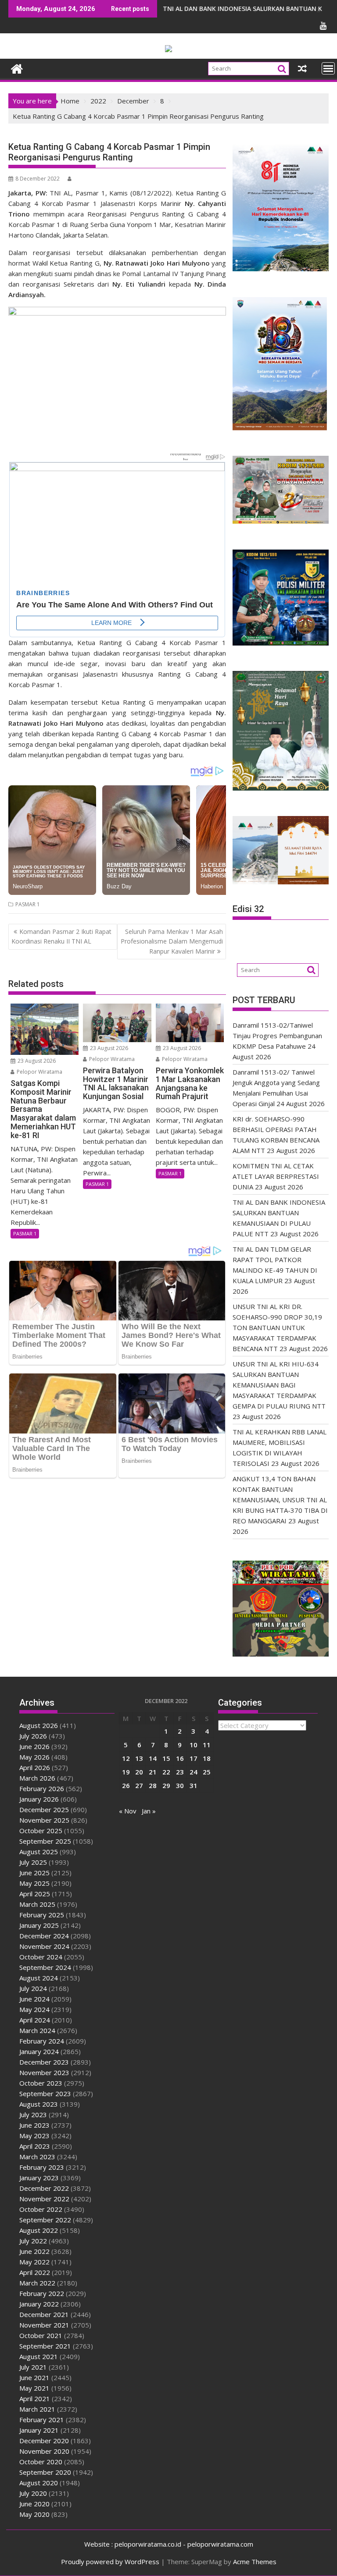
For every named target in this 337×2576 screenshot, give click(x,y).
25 (207, 1772)
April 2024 (35, 2020)
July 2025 (33, 1862)
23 (180, 1772)
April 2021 (35, 2399)
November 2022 (44, 2199)
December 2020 (44, 2441)
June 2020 (34, 2504)
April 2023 (35, 2146)
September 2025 (45, 1841)
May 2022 (34, 2262)
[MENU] (328, 68)
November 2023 (44, 2072)
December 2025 (44, 1810)
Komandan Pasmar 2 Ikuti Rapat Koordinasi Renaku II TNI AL (61, 936)
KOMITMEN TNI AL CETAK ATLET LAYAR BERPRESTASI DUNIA (276, 1176)
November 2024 (44, 1946)
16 (180, 1758)
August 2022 (39, 2230)
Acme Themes (255, 2562)
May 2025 (34, 1883)
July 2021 (33, 2367)
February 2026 (42, 1788)
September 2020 (45, 2472)
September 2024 (45, 1967)
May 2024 (34, 2009)
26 (126, 1785)
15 (166, 1758)
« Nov (128, 1811)
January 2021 (39, 2430)
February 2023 (42, 2167)
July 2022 (33, 2241)
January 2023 (39, 2178)
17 (194, 1758)
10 (194, 1745)
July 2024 (33, 1988)
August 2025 (39, 1852)
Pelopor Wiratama (39, 1072)
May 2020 (34, 2514)
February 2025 (42, 1915)
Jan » (149, 1811)
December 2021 (44, 2314)
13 (139, 1758)
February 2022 (42, 2293)
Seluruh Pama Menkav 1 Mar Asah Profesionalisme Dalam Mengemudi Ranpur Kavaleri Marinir (172, 941)
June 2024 (34, 1999)
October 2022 (41, 2209)
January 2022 (39, 2304)
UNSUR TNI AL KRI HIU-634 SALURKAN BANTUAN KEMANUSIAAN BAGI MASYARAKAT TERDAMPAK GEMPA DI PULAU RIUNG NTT (279, 1385)
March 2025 (37, 1904)
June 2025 (34, 1873)
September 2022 (45, 2220)
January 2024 (39, 2051)
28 (153, 1785)
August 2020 (39, 2483)
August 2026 (39, 1725)
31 (194, 1785)
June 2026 (34, 1746)
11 (207, 1745)
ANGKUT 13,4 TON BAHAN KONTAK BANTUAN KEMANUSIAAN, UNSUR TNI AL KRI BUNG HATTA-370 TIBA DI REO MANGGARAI (280, 1500)
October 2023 (41, 2083)
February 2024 (42, 2041)
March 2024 (37, 2030)
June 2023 (34, 2125)
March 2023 (37, 2157)
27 (139, 1785)
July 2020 (33, 2493)
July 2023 (33, 2115)
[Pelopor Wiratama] (17, 68)
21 (153, 1772)
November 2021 (44, 2325)
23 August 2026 (36, 1061)
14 (153, 1758)
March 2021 (37, 2409)
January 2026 (39, 1799)
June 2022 (34, 2251)
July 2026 (33, 1736)
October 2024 (41, 1957)
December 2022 (44, 2188)
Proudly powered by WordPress (110, 2562)
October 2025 (41, 1831)
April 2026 (35, 1767)
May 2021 (34, 2388)
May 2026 (34, 1757)
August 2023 (39, 2104)
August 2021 (39, 2356)
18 (207, 1758)
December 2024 (44, 1936)
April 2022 (35, 2272)
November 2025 (44, 1820)
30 (180, 1785)
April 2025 (35, 1894)
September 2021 (45, 2346)
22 (166, 1772)
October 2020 (41, 2462)
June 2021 (34, 2377)
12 (126, 1758)
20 (139, 1772)
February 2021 (42, 2420)
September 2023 (45, 2093)
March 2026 (37, 1778)
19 (126, 1772)
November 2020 (44, 2451)
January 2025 (39, 1925)
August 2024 (39, 1978)
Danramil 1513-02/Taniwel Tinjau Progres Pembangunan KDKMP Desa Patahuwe (277, 1036)
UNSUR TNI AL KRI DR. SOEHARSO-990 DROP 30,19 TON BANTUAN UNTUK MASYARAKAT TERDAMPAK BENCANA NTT (277, 1327)
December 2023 (44, 2062)
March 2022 (37, 2283)
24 (194, 1772)
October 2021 (41, 2335)
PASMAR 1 (28, 904)
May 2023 (34, 2136)
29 (166, 1785)
